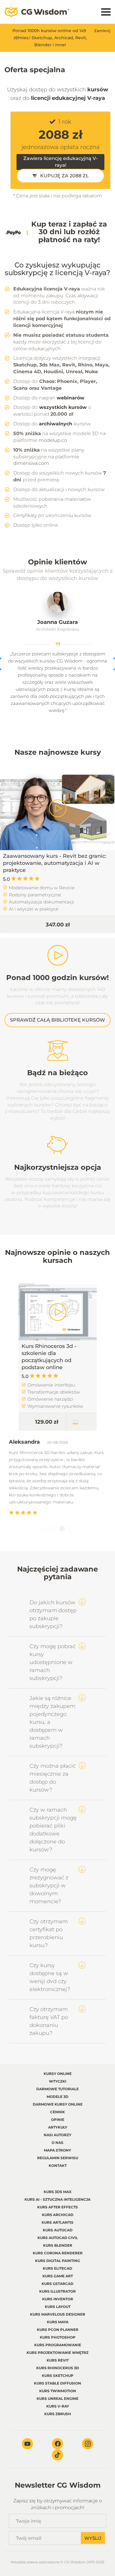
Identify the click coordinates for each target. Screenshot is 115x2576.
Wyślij (93, 2538)
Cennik (57, 2112)
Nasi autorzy (57, 2135)
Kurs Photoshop (58, 2337)
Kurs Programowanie (58, 2345)
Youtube (27, 2444)
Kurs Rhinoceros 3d (58, 2368)
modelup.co (53, 440)
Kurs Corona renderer (58, 2253)
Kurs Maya (58, 2322)
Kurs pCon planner (58, 2330)
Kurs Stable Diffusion (57, 2383)
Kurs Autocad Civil (58, 2238)
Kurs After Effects (57, 2207)
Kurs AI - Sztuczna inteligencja (57, 2199)
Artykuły (58, 2127)
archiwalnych (56, 424)
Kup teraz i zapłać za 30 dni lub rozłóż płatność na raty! (69, 232)
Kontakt (58, 2166)
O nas (57, 2143)
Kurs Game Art (58, 2276)
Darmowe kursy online (58, 2104)
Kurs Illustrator (57, 2291)
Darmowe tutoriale (57, 2089)
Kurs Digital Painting (57, 2261)
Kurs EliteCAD (57, 2268)
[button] (44, 1529)
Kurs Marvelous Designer (58, 2314)
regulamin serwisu (58, 2158)
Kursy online (58, 2074)
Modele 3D (57, 2097)
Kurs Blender (58, 2245)
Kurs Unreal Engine (57, 2399)
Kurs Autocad (58, 2230)
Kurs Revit (58, 2360)
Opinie (58, 2120)
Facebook (57, 2444)
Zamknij (102, 31)
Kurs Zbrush (58, 2414)
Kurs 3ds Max (58, 2192)
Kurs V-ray (58, 2406)
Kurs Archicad (58, 2215)
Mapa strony (57, 2150)
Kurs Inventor (58, 2299)
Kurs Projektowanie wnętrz (57, 2353)
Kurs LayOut (58, 2307)
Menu (106, 12)
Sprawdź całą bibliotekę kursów (57, 1020)
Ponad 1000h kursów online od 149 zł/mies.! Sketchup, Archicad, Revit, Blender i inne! (50, 38)
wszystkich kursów (63, 407)
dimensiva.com (31, 463)
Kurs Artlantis (57, 2222)
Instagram (88, 2444)
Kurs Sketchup (58, 2376)
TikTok (57, 2455)
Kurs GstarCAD (57, 2284)
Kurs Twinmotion (58, 2391)
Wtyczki (58, 2081)
